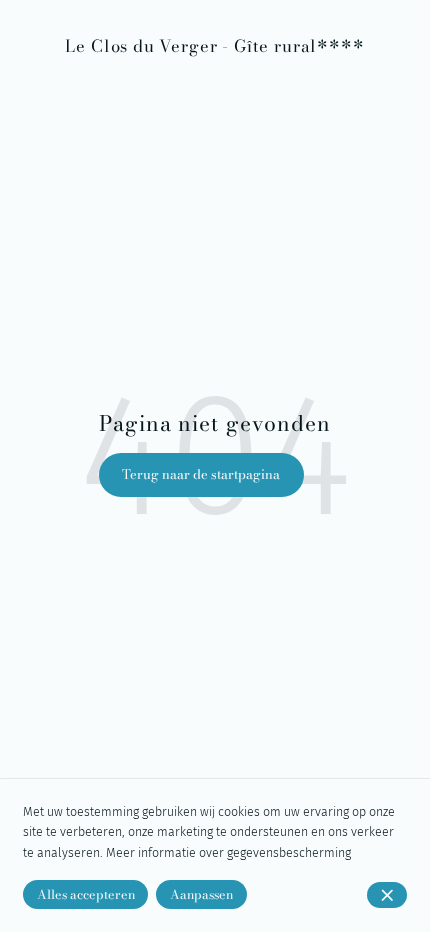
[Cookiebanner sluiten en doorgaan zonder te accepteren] (387, 895)
